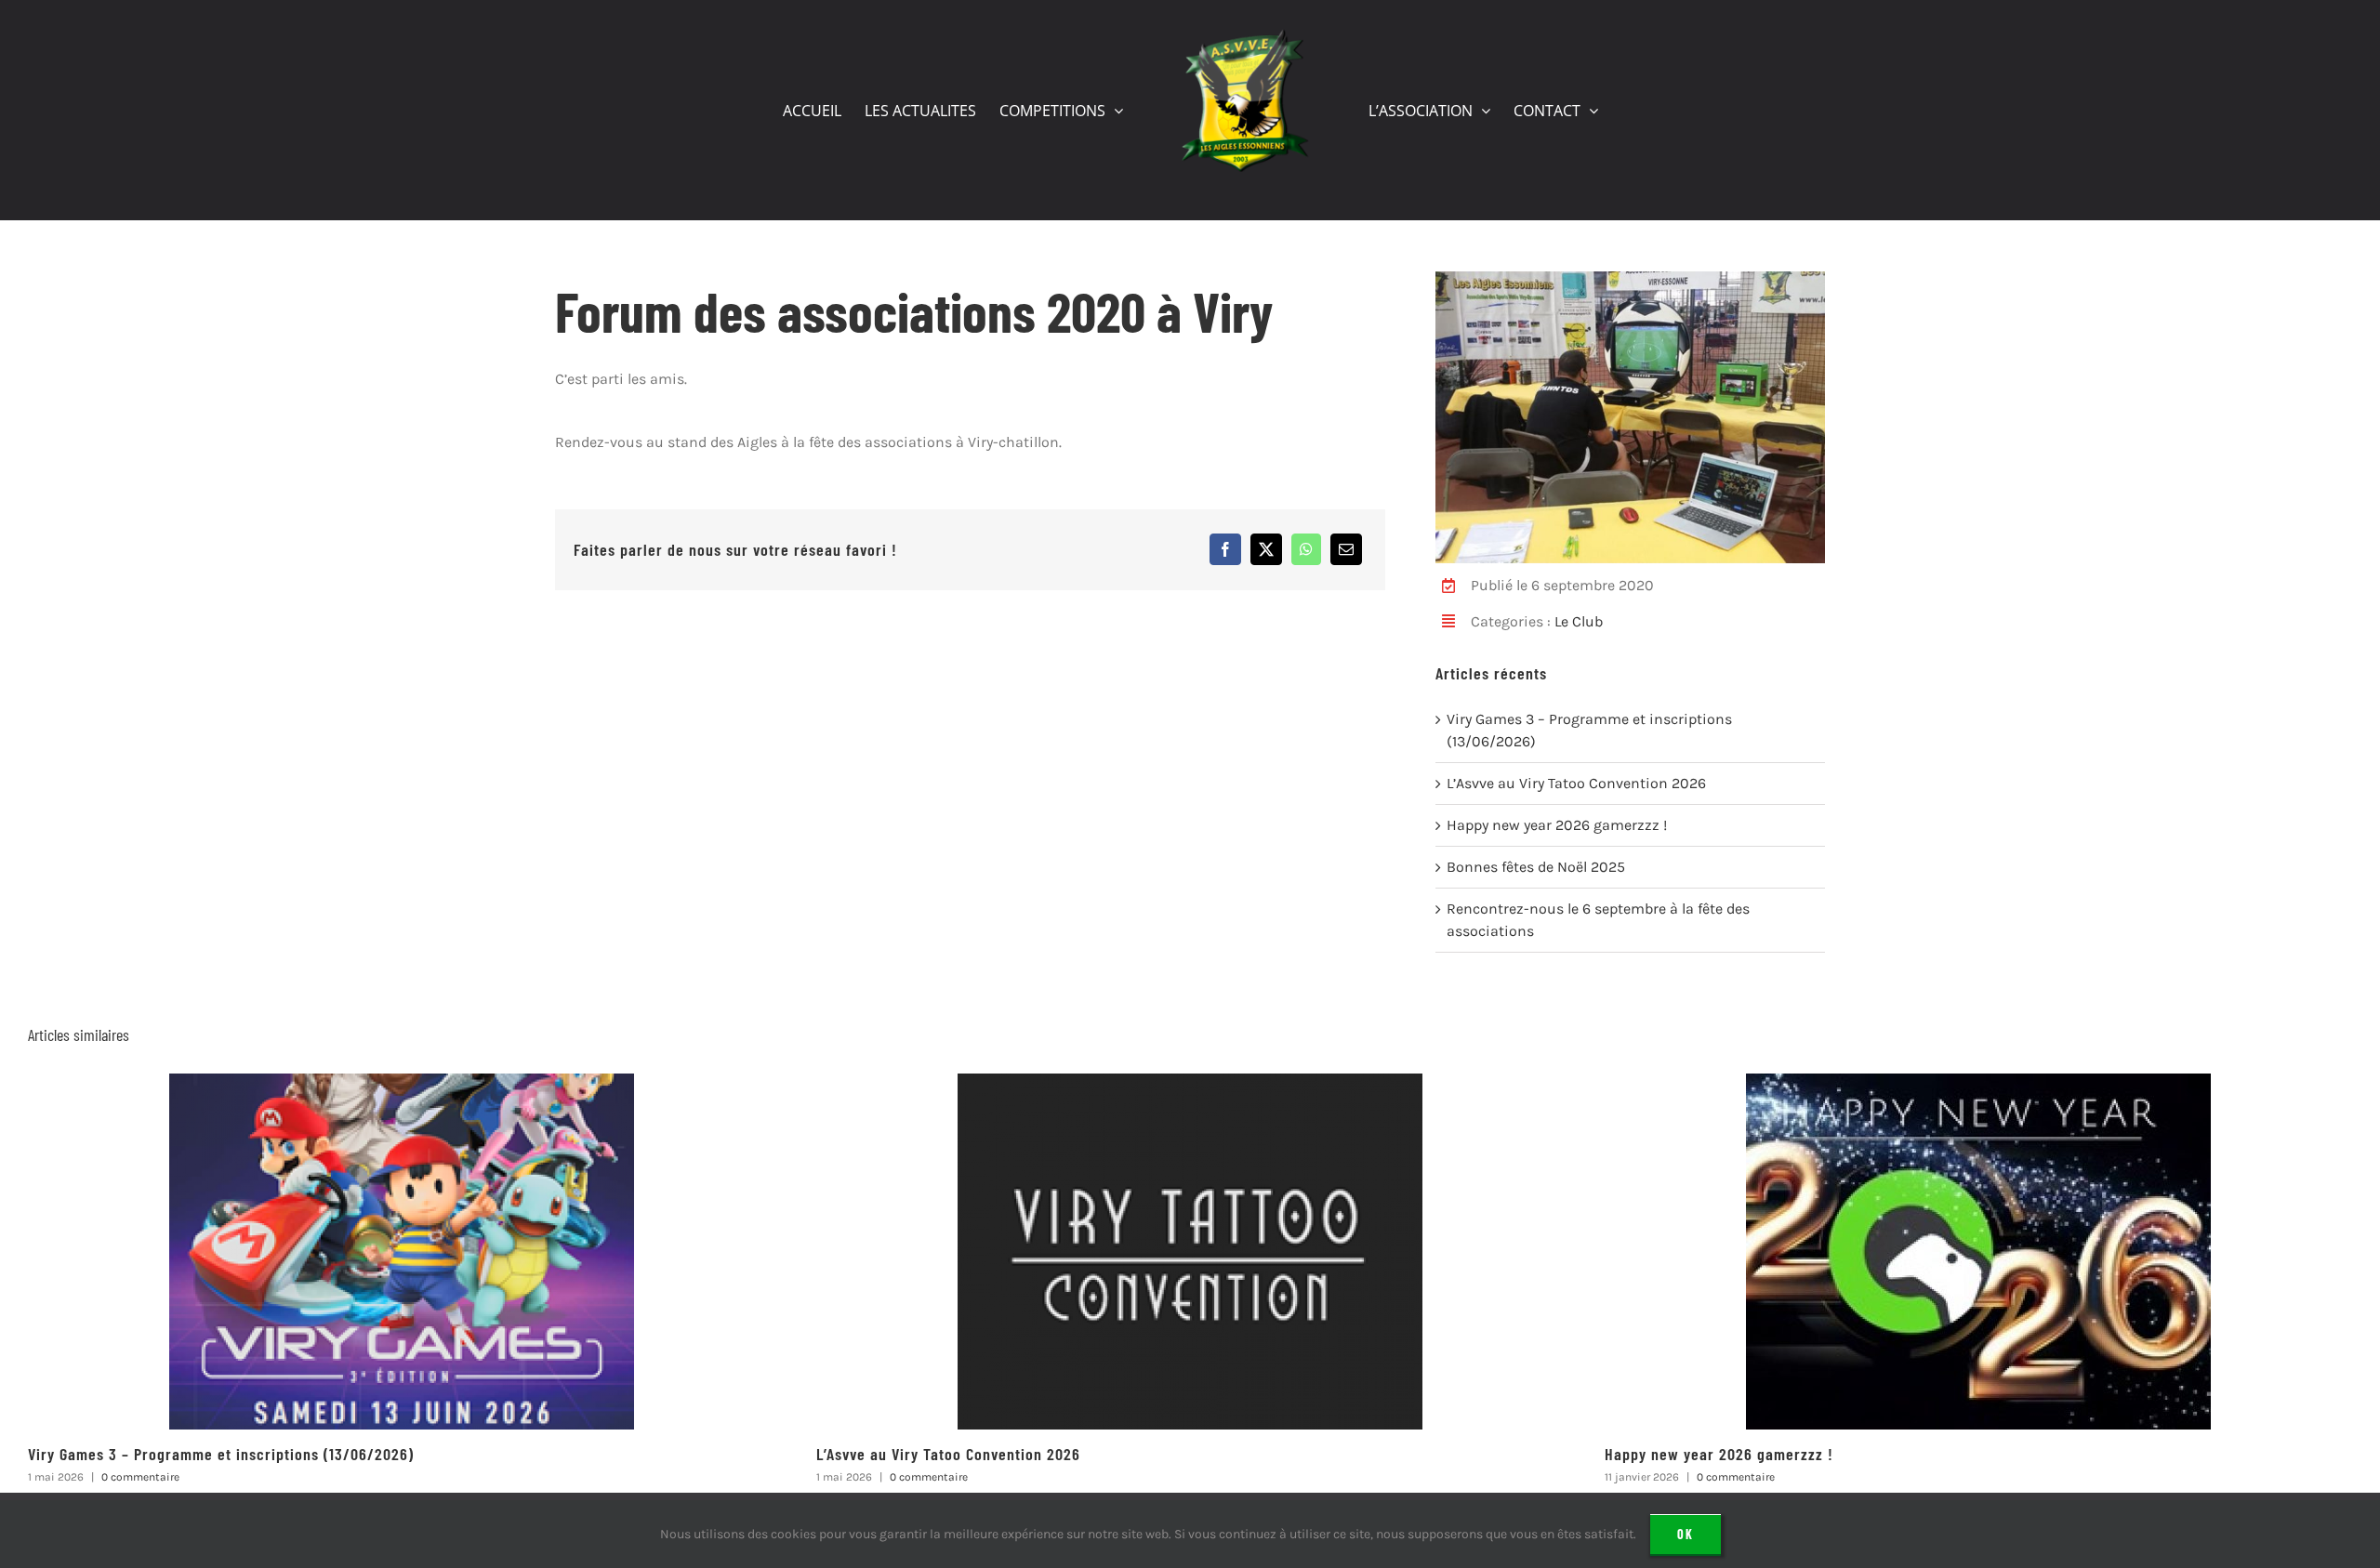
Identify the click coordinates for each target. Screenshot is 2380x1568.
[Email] (1346, 549)
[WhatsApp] (1306, 549)
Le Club (1579, 621)
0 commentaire (140, 1477)
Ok (1686, 1534)
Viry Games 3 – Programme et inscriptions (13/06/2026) (221, 1454)
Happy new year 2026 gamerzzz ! (1557, 825)
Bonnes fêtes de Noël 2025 (1536, 867)
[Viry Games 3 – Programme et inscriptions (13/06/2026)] (402, 1082)
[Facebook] (1225, 549)
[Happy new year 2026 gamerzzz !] (1978, 1082)
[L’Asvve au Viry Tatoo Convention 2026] (1190, 1082)
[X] (1266, 549)
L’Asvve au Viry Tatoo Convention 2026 (1576, 783)
